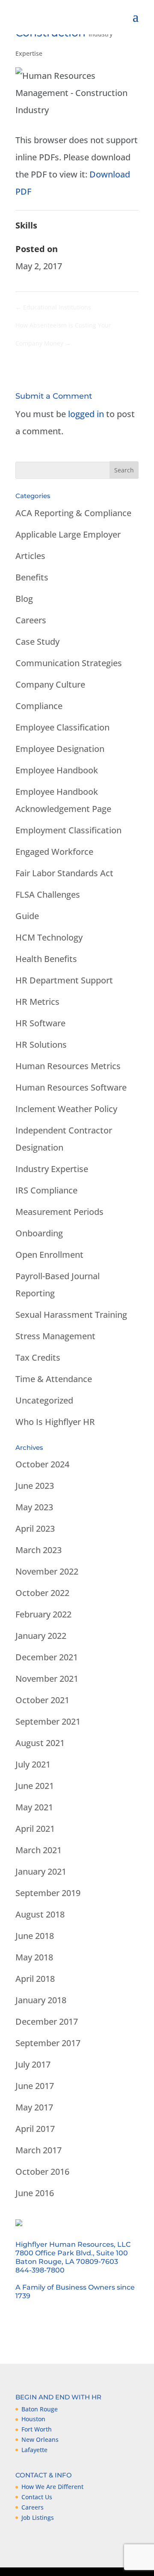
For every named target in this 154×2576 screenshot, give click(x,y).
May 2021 (34, 1807)
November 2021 (47, 1679)
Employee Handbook (57, 770)
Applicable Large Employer (68, 534)
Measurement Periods (59, 1212)
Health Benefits (46, 959)
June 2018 (35, 1936)
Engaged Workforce (54, 852)
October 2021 (42, 1700)
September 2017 (48, 2043)
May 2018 (34, 1957)
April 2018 (35, 1979)
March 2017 (38, 2150)
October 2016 (42, 2172)
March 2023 (38, 1550)
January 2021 (41, 1871)
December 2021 (47, 1657)
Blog (24, 599)
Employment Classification (68, 830)
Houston (33, 2419)
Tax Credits (38, 1357)
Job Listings (38, 2517)
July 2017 (33, 2064)
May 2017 (34, 2107)
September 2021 (48, 1721)
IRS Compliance (46, 1190)
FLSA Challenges (48, 894)
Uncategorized (44, 1400)
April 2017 (35, 2129)
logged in (86, 414)
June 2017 (35, 2086)
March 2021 (38, 1850)
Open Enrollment (49, 1255)
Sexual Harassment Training (71, 1315)
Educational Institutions (53, 307)
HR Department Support (64, 980)
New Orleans (40, 2439)
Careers (31, 620)
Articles (30, 556)
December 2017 (47, 2021)
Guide (27, 916)
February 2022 (43, 1614)
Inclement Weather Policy (66, 1109)
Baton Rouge (40, 2409)
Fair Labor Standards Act (64, 873)
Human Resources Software (71, 1087)
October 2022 (42, 1593)
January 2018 (41, 2000)
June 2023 (35, 1486)
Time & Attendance (54, 1379)
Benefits (32, 577)
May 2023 (34, 1507)
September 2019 (48, 1893)
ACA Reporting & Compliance (73, 513)
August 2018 (40, 1914)
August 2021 (40, 1743)
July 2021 (33, 1764)
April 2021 (35, 1829)
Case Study (37, 642)
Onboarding (39, 1233)
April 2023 (35, 1528)
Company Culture (50, 684)
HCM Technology (49, 937)
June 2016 (35, 2193)
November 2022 (47, 1571)
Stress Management (55, 1336)
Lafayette (34, 2450)
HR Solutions (41, 1045)
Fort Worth (37, 2429)
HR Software (40, 1023)
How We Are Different (52, 2487)
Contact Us (37, 2497)
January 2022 (41, 1636)
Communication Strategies (69, 663)
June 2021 (35, 1786)
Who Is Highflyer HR (55, 1422)
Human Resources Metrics (68, 1066)
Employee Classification (62, 727)
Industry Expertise (52, 1169)
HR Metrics (37, 1002)
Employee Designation (60, 749)
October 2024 (42, 1464)
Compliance (39, 706)
